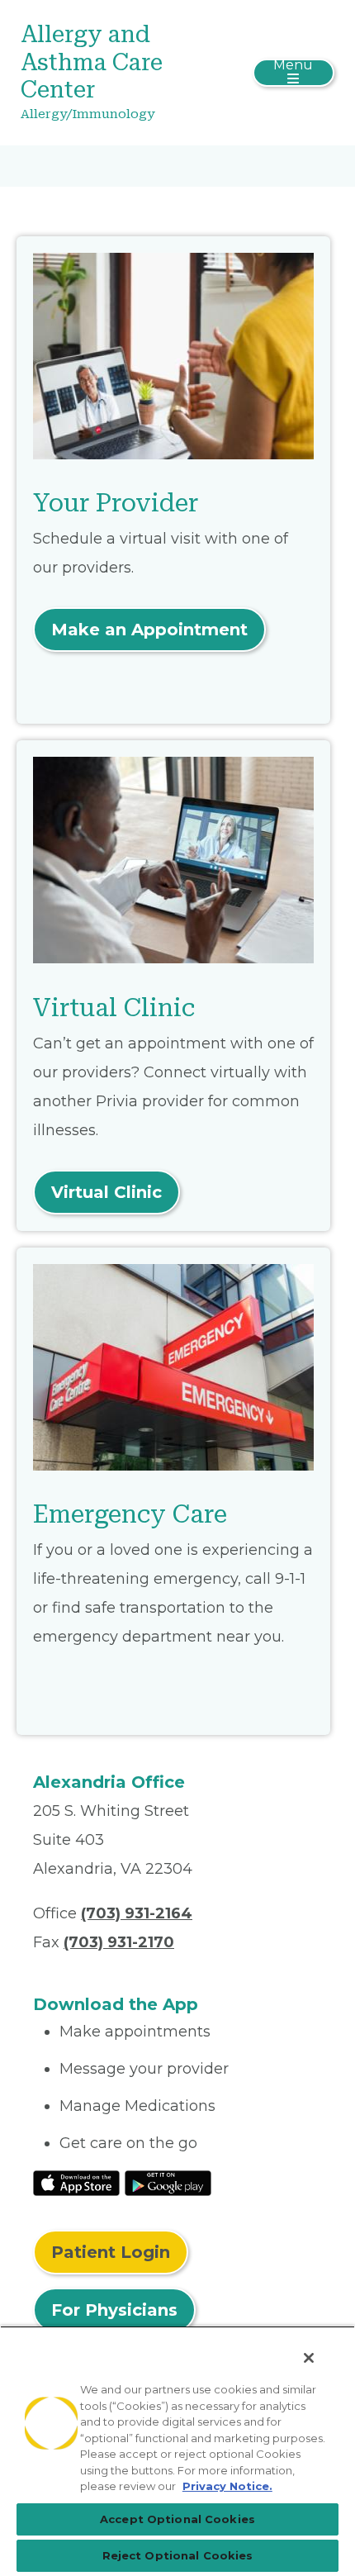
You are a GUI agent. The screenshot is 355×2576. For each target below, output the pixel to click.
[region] (177, 2451)
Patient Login (111, 2252)
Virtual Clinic (106, 1192)
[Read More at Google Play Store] (168, 2182)
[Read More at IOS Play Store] (76, 2182)
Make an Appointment (149, 630)
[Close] (309, 2358)
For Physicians (114, 2310)
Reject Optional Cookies (178, 2555)
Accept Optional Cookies (177, 2519)
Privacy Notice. (227, 2486)
